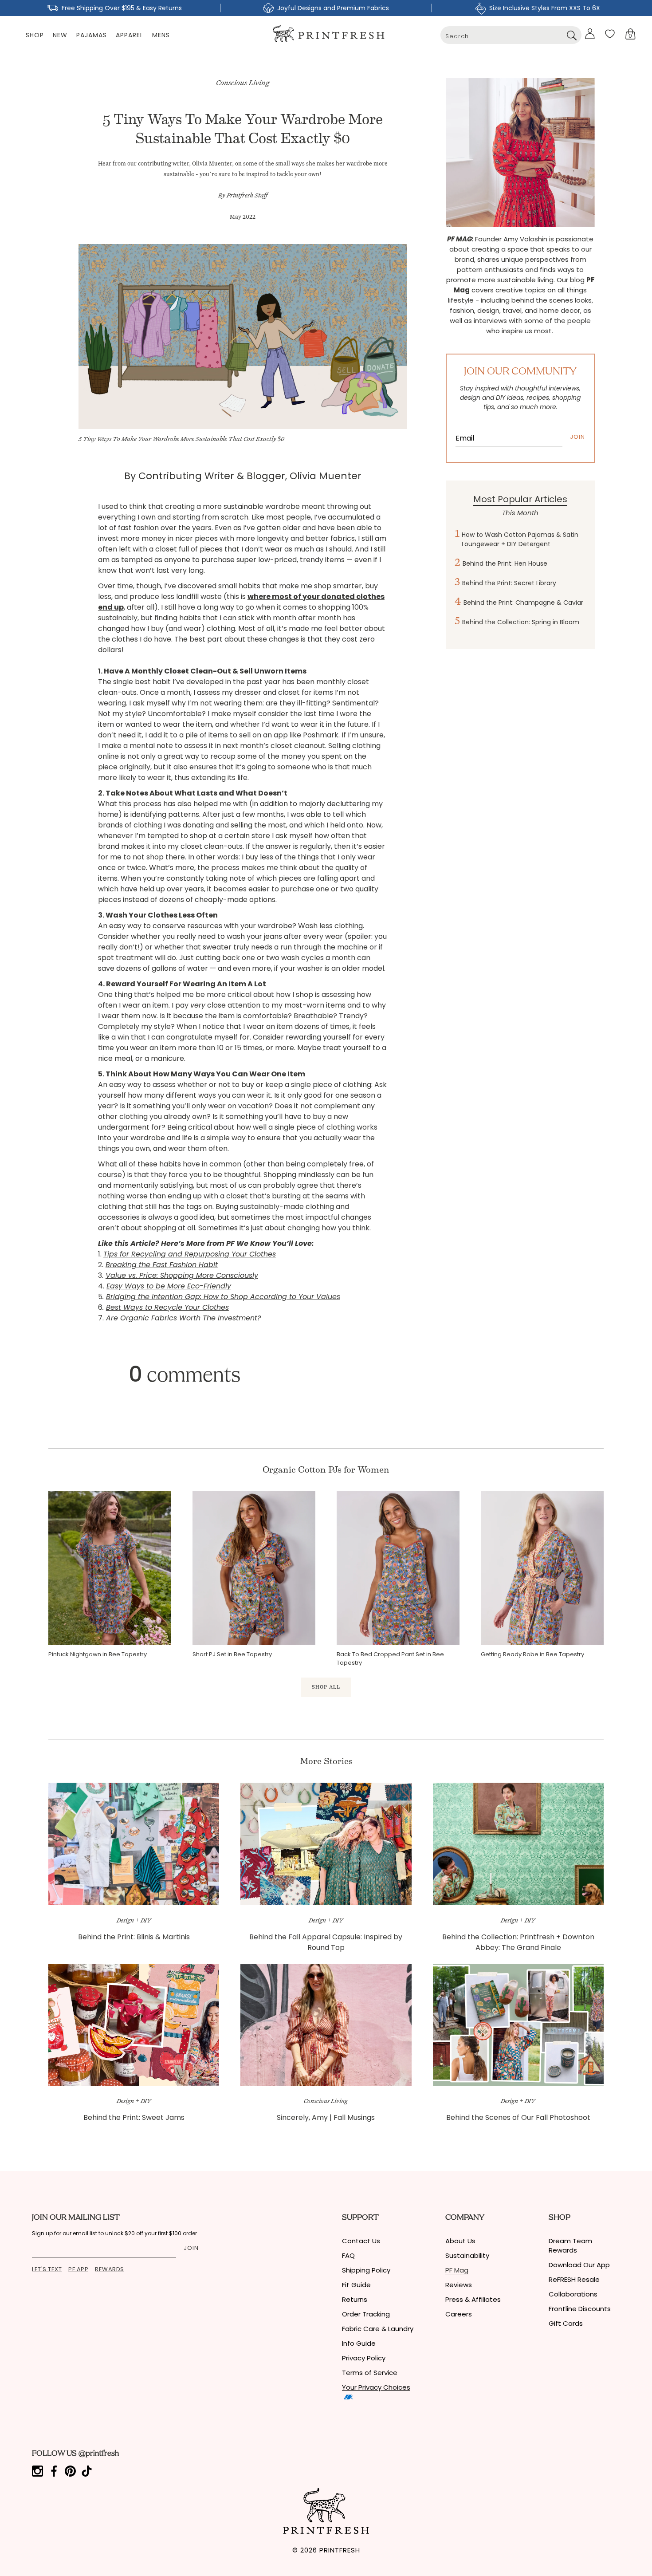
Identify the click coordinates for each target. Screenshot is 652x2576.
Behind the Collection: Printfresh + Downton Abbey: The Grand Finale (518, 1942)
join (191, 2248)
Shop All (326, 1687)
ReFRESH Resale (574, 2279)
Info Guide (359, 2343)
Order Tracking (366, 2314)
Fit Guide (356, 2285)
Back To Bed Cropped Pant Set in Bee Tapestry (390, 1658)
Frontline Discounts (580, 2309)
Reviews (459, 2285)
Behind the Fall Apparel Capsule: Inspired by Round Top (326, 1942)
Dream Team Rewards (570, 2245)
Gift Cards (566, 2323)
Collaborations (573, 2294)
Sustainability (467, 2255)
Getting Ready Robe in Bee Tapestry (532, 1654)
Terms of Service (370, 2373)
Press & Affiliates (473, 2299)
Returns (355, 2299)
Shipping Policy (366, 2270)
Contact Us (361, 2241)
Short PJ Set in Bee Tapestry (232, 1654)
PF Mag (457, 2270)
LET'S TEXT (47, 2269)
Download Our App (579, 2265)
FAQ (348, 2255)
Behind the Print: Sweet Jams (134, 2117)
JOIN (577, 437)
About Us (460, 2241)
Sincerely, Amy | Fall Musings (326, 2117)
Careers (459, 2314)
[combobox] (511, 35)
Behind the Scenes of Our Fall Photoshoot (518, 2117)
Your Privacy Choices (376, 2387)
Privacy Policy (364, 2358)
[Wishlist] (610, 34)
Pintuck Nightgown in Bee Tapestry (98, 1654)
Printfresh (340, 2550)
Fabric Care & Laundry (378, 2329)
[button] (630, 34)
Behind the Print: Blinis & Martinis (134, 1937)
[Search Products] (571, 35)
